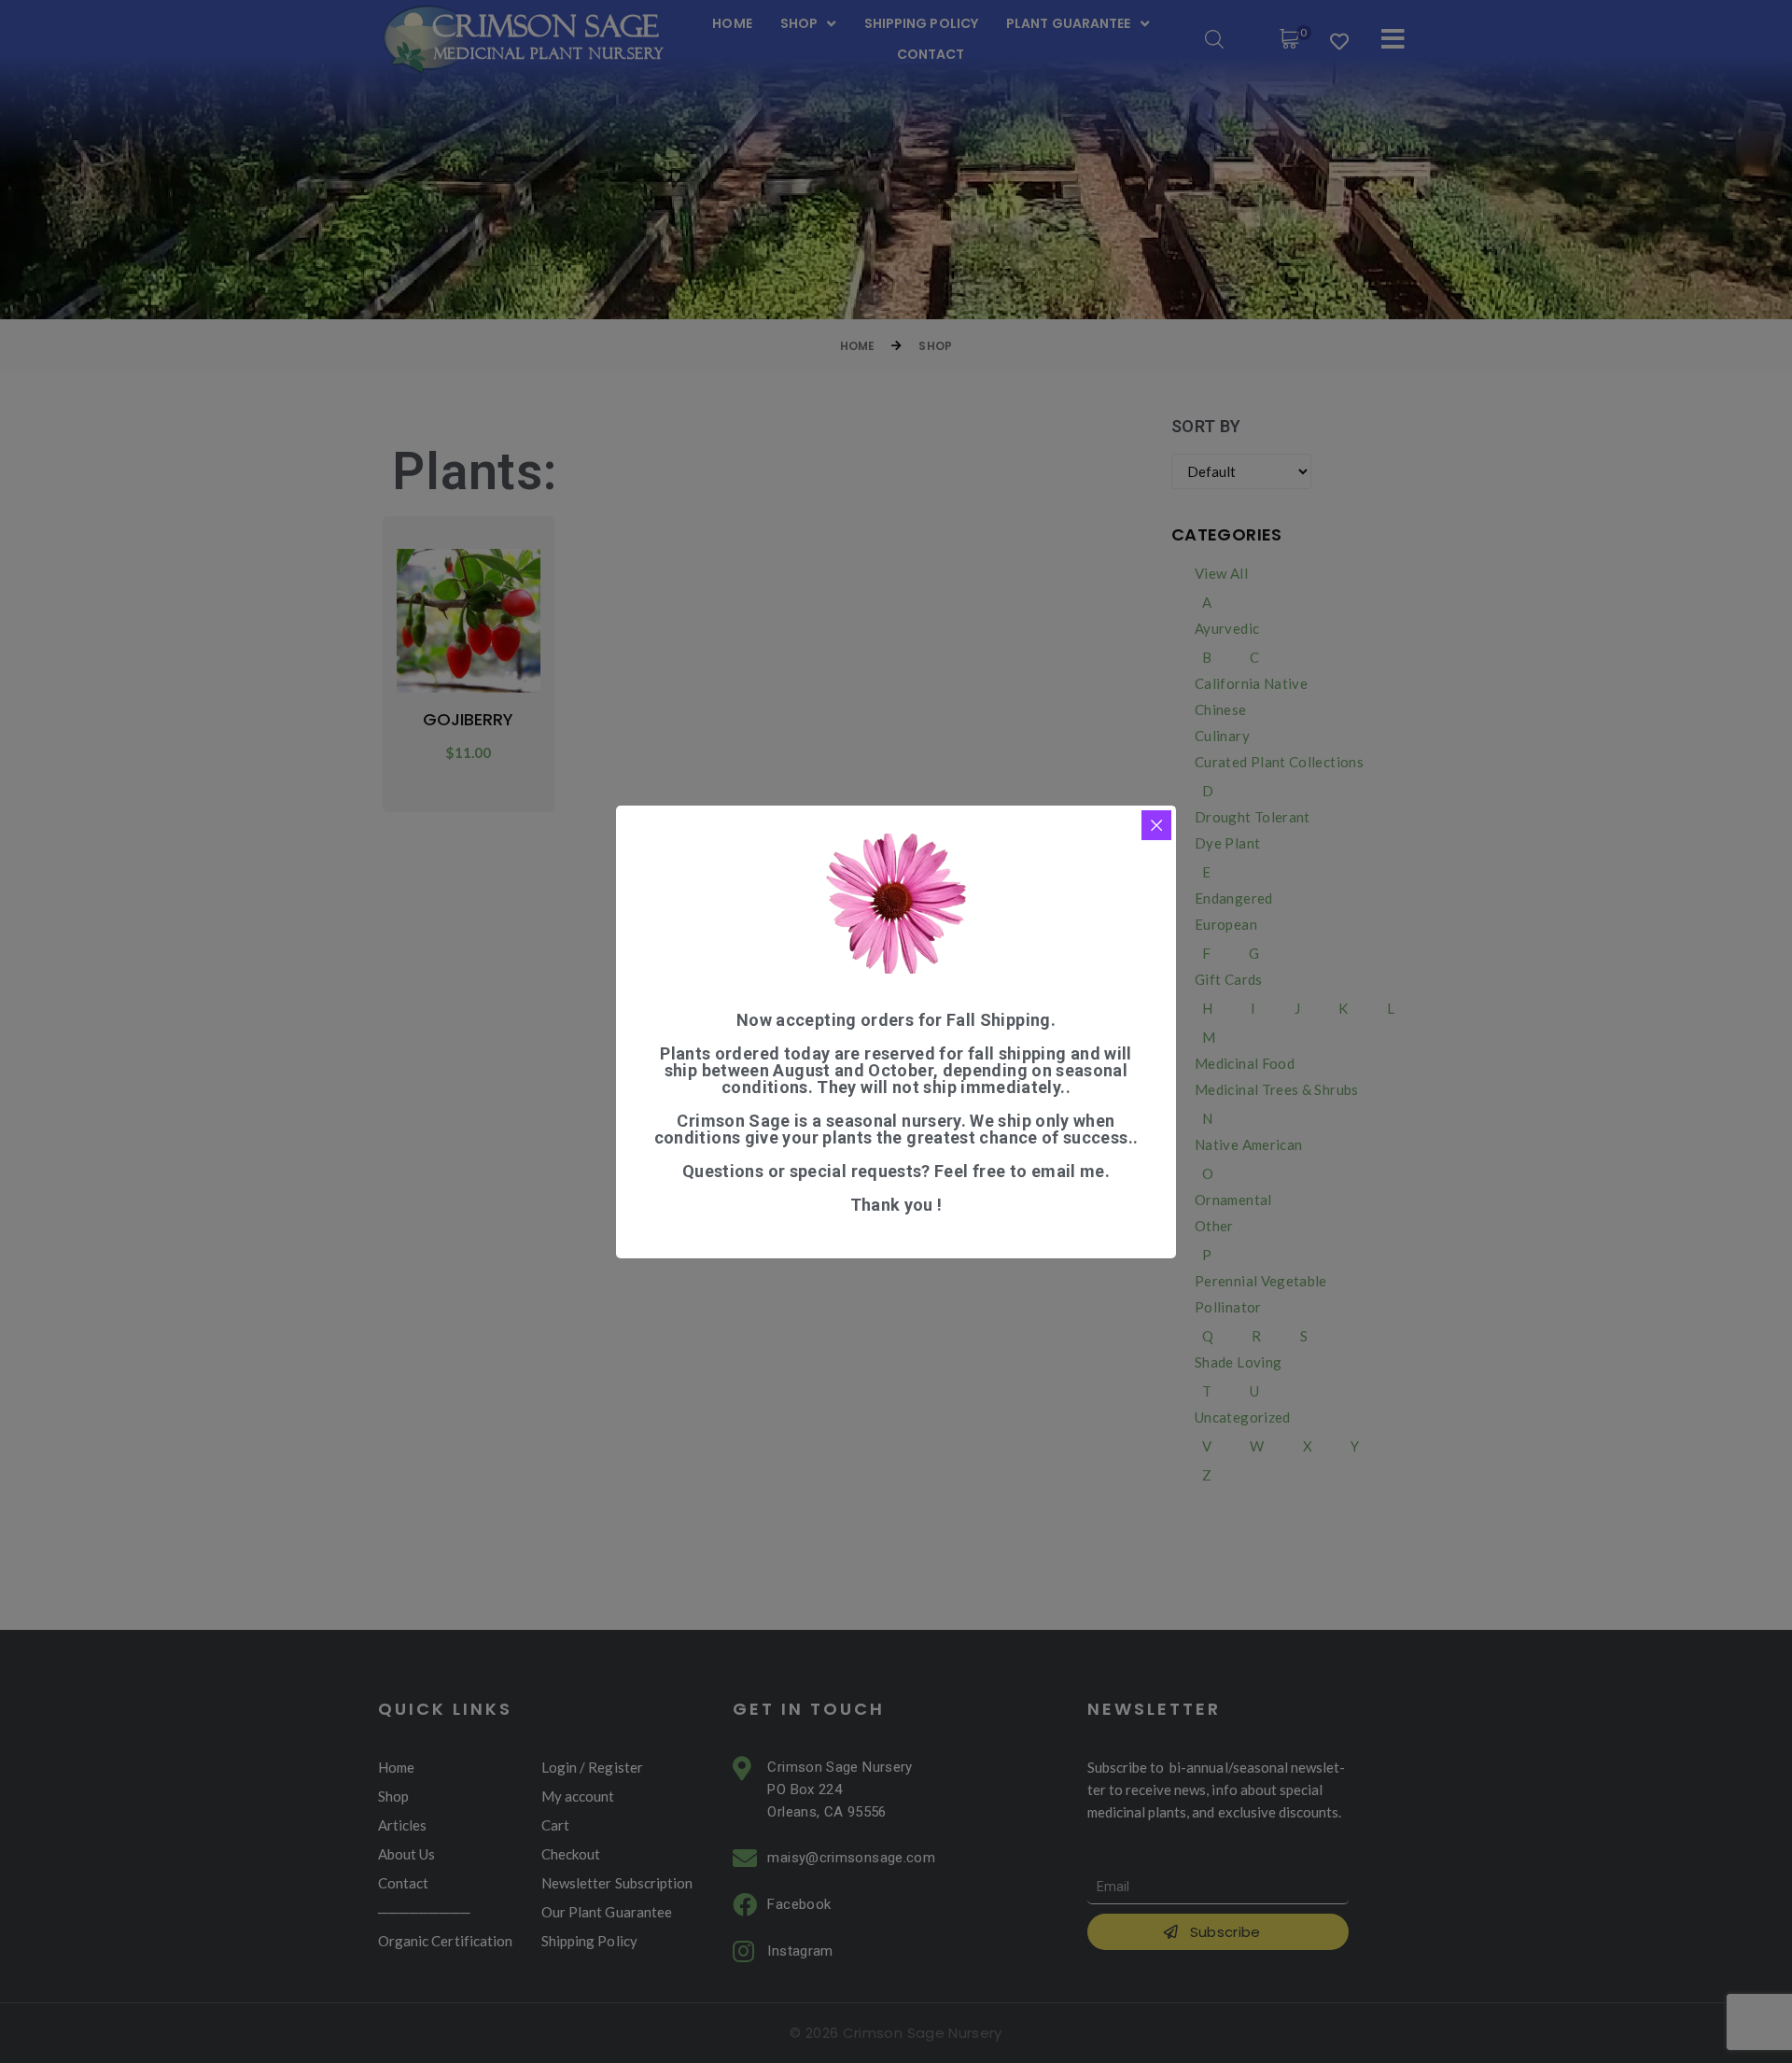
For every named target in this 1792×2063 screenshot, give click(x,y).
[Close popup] (1156, 825)
